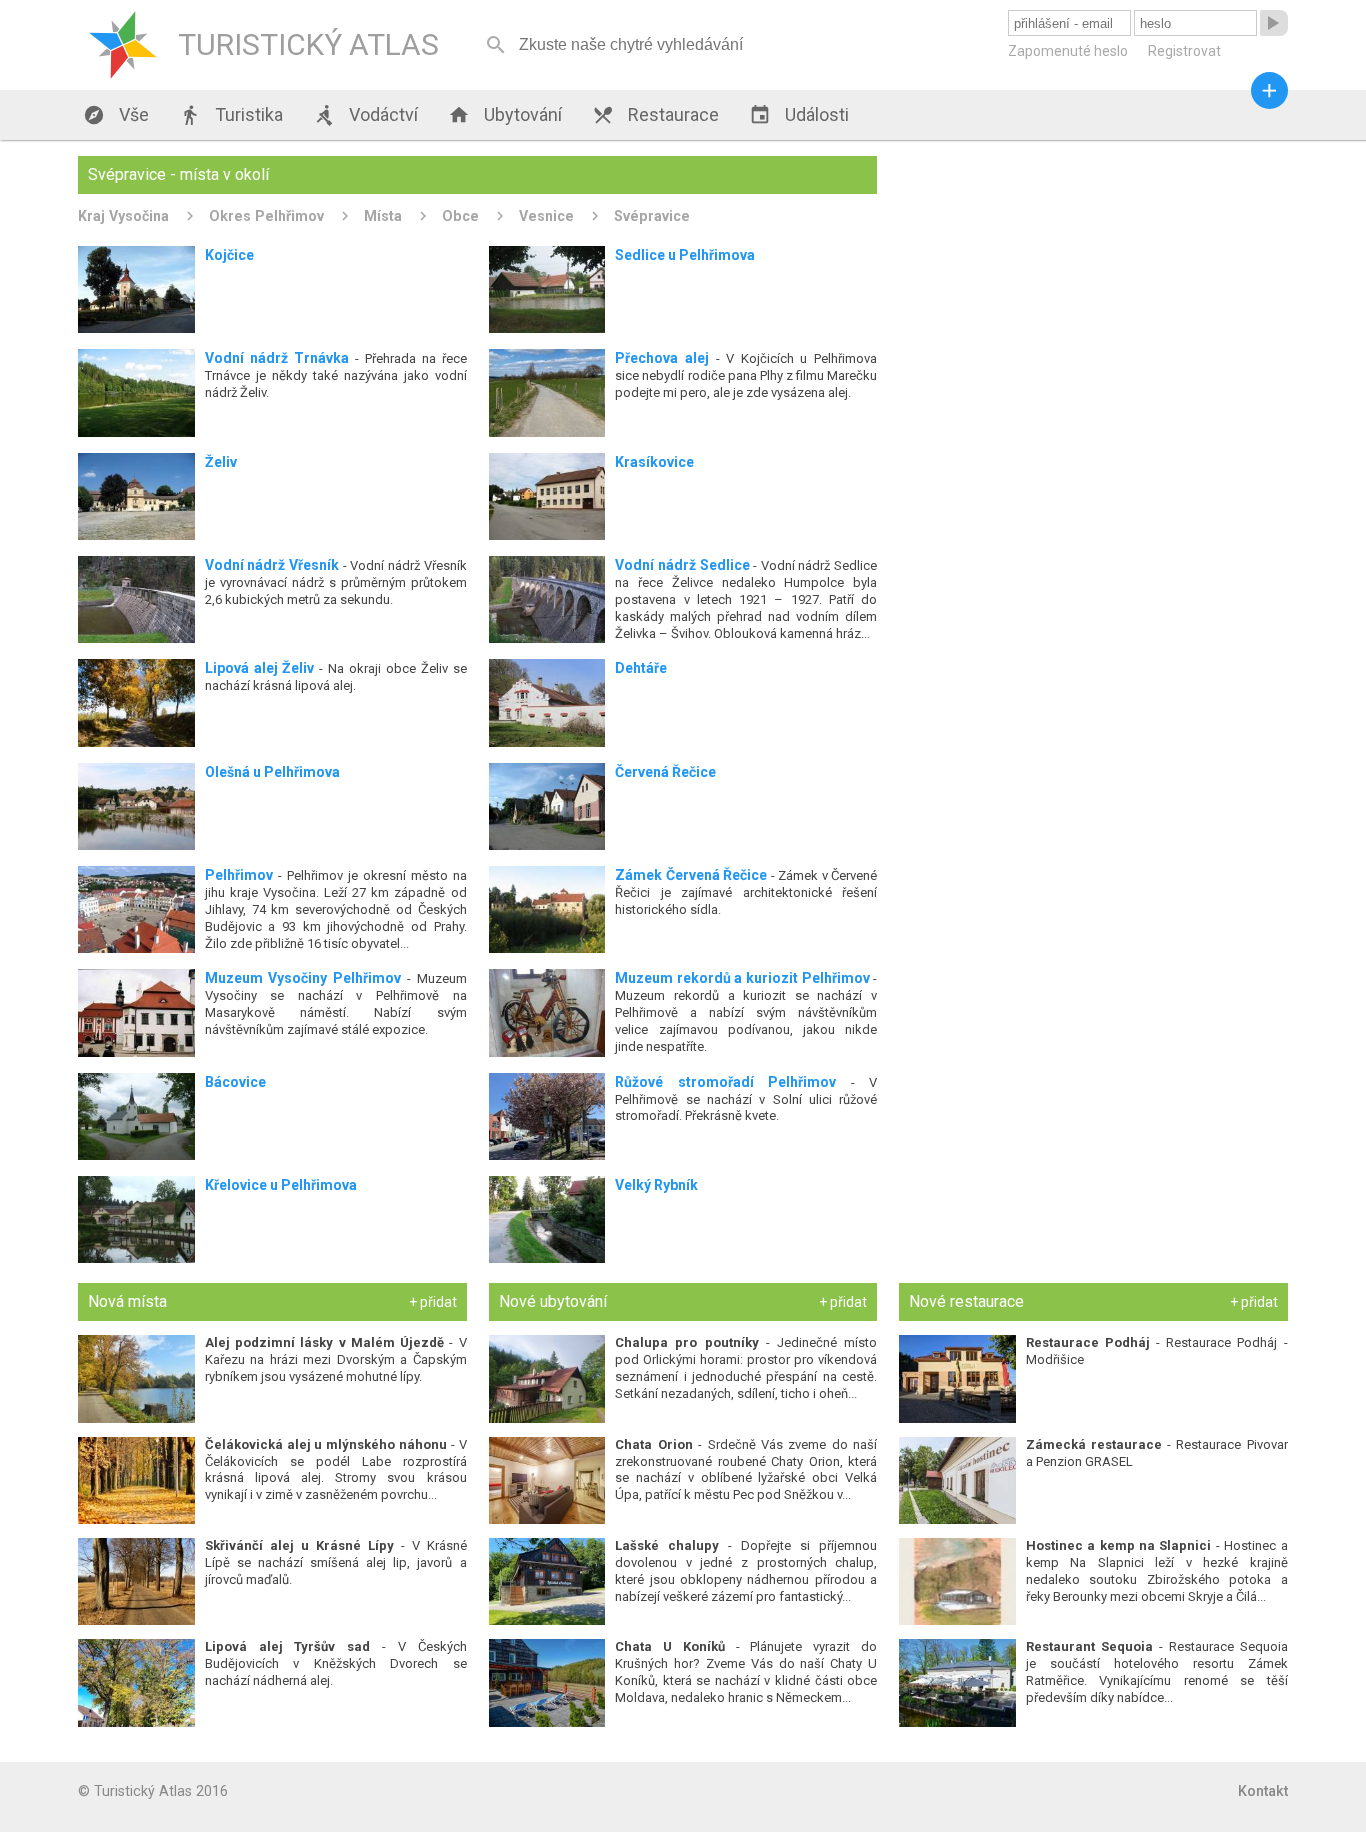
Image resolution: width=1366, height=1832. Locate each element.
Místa (383, 216)
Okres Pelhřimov (266, 216)
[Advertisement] (1093, 296)
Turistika (231, 115)
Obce (460, 216)
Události (799, 115)
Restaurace (655, 115)
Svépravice (652, 216)
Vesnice (546, 216)
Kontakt (1263, 1791)
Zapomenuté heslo (1068, 51)
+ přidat (433, 1302)
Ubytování (505, 115)
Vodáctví (365, 115)
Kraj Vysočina (123, 216)
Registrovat (1184, 51)
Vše (116, 115)
